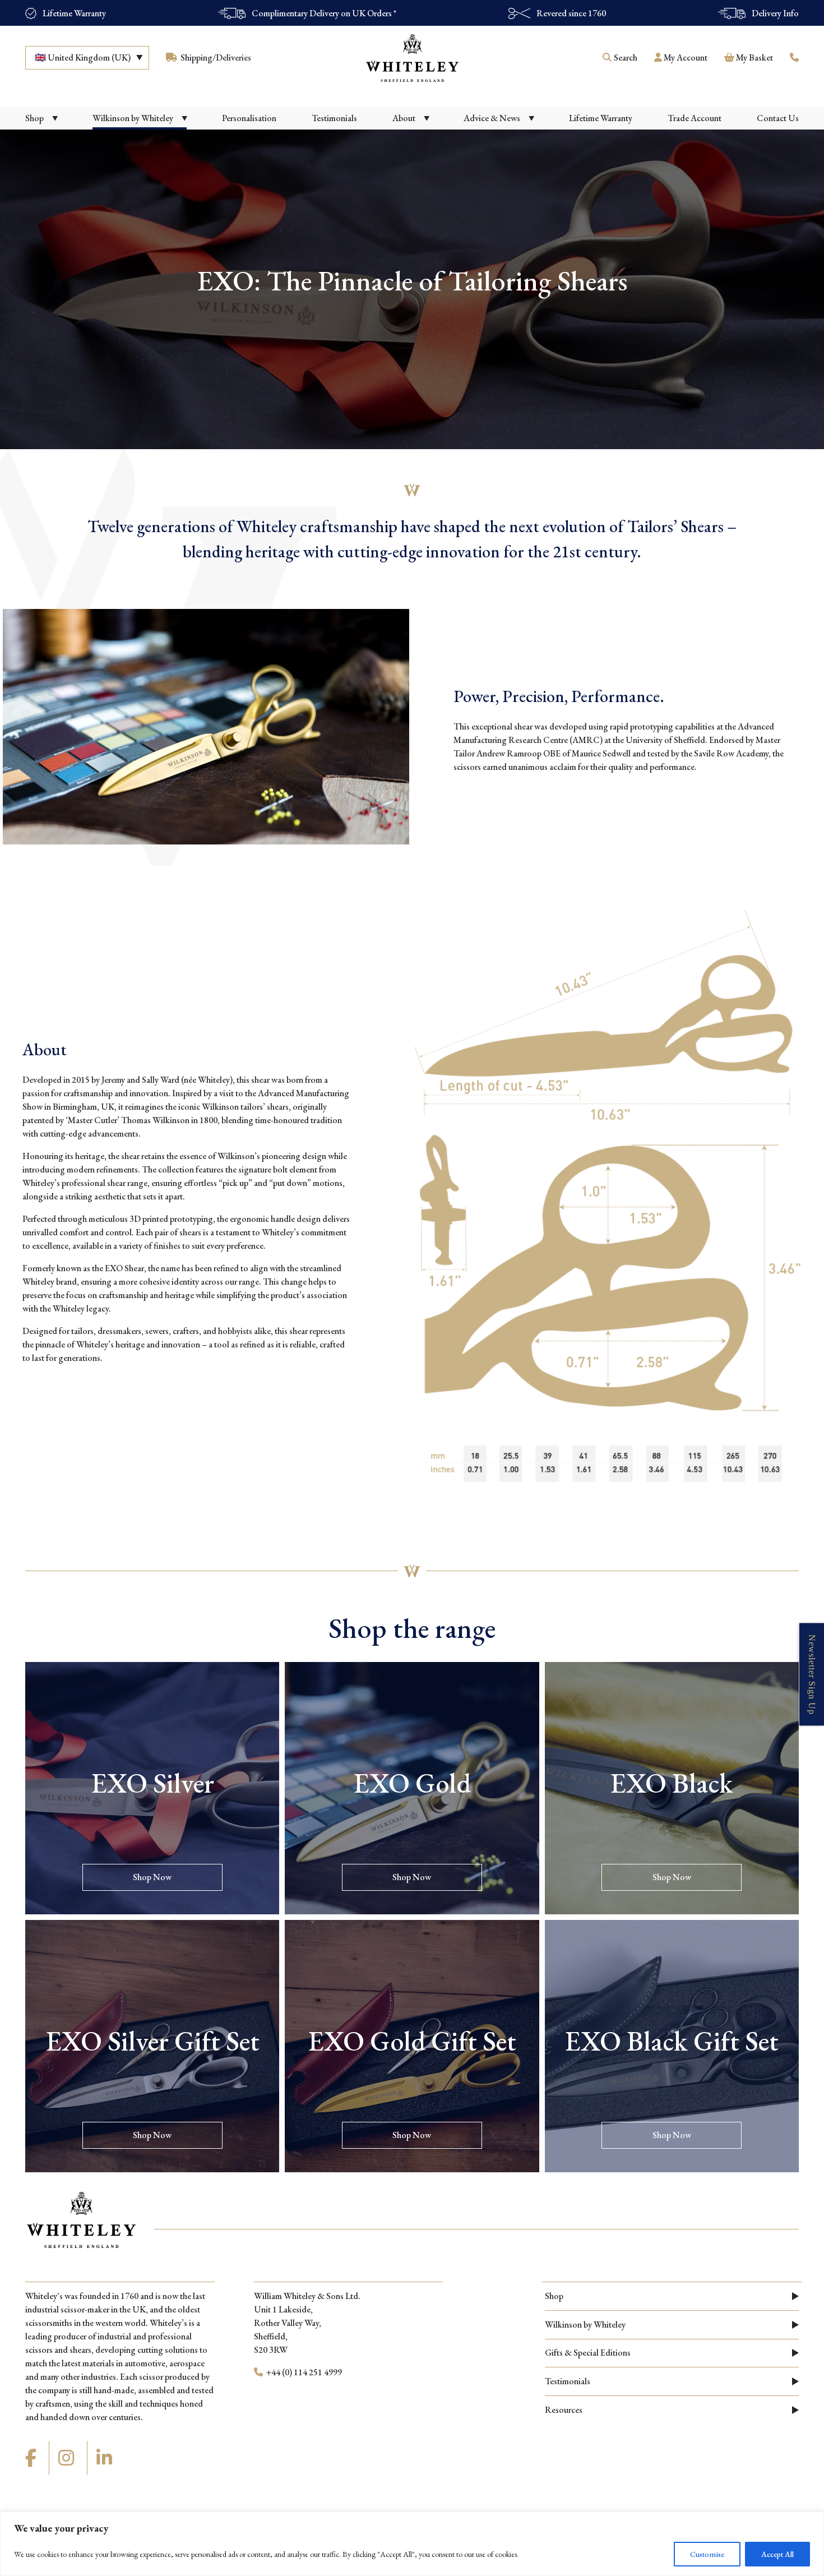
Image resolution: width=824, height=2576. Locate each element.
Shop (554, 2296)
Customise (707, 2554)
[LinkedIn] (106, 2458)
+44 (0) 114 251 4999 (303, 2372)
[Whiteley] (412, 58)
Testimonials (568, 2381)
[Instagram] (68, 2458)
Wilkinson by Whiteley (585, 2325)
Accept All (777, 2554)
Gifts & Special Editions (588, 2353)
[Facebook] (33, 2458)
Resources (564, 2410)
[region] (412, 2544)
